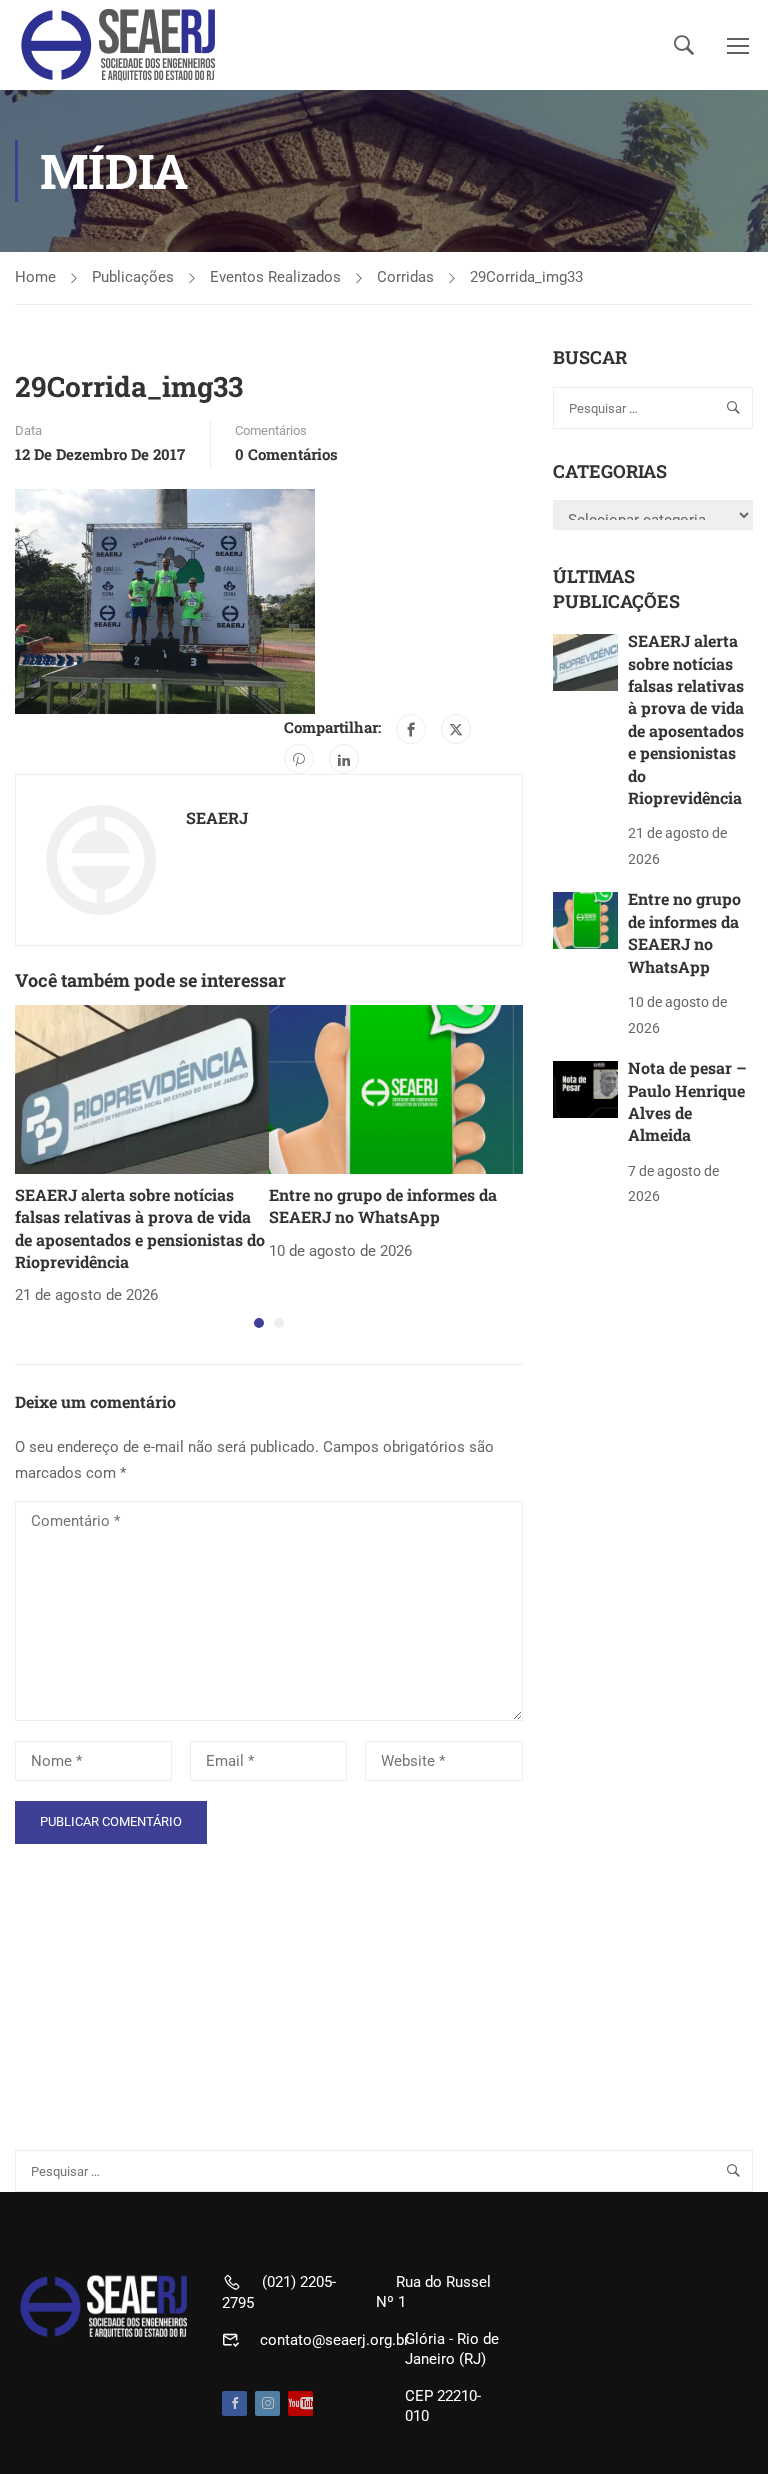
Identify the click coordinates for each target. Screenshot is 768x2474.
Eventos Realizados (275, 277)
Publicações (133, 277)
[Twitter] (456, 729)
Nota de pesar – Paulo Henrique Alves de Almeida (687, 1101)
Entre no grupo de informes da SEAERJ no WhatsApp (383, 1205)
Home (35, 277)
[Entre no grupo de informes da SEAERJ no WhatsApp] (396, 1088)
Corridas (405, 277)
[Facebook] (411, 729)
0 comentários (286, 454)
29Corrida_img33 (526, 277)
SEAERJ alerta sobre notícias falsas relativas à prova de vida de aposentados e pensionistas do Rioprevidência (140, 1228)
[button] (259, 1323)
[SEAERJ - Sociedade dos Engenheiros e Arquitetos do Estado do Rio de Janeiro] (120, 45)
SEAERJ (217, 817)
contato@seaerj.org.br (334, 2340)
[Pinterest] (299, 759)
